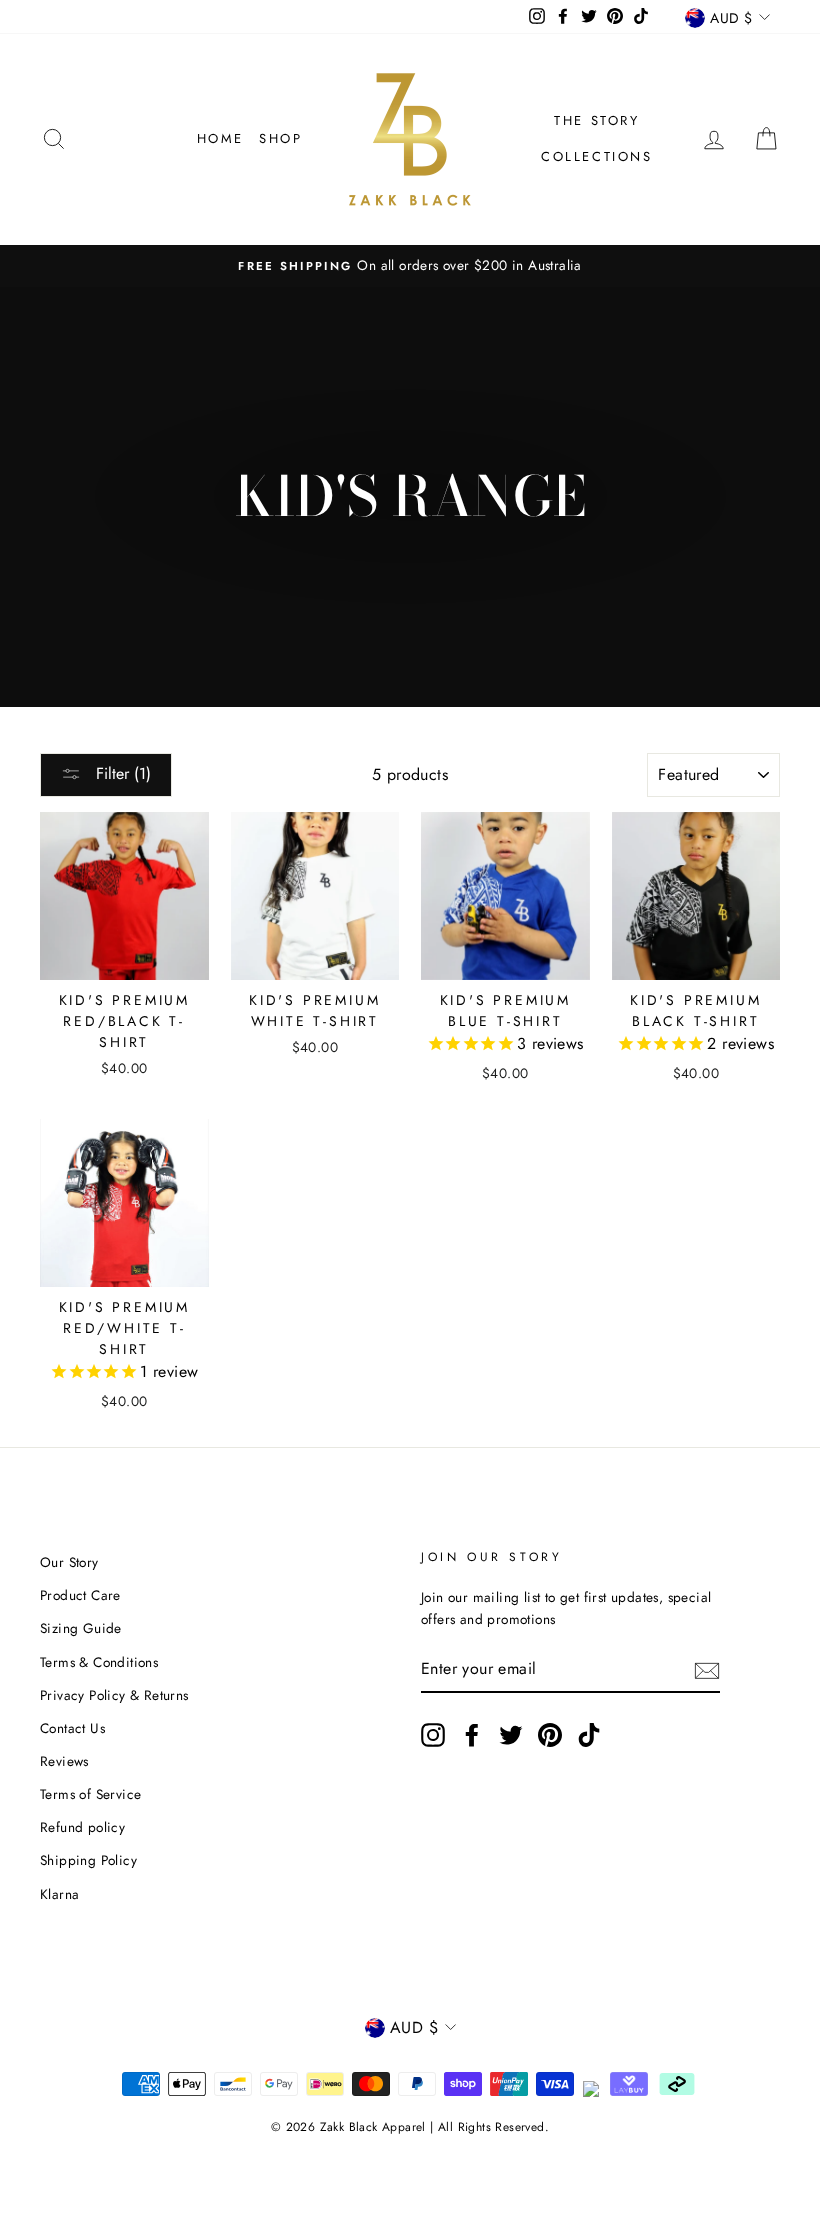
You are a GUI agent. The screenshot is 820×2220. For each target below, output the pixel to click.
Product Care (80, 1595)
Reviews (64, 1761)
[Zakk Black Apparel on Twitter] (511, 1735)
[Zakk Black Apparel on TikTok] (589, 1735)
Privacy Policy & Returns (114, 1695)
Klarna (59, 1894)
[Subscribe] (707, 1669)
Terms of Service (90, 1794)
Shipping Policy (88, 1860)
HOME (220, 138)
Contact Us (72, 1728)
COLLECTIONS (597, 156)
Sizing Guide (81, 1628)
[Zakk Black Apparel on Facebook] (472, 1735)
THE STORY (596, 120)
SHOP (280, 138)
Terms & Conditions (99, 1662)
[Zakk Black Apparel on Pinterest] (550, 1735)
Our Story (69, 1562)
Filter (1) (121, 773)
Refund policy (82, 1827)
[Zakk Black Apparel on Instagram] (433, 1735)
